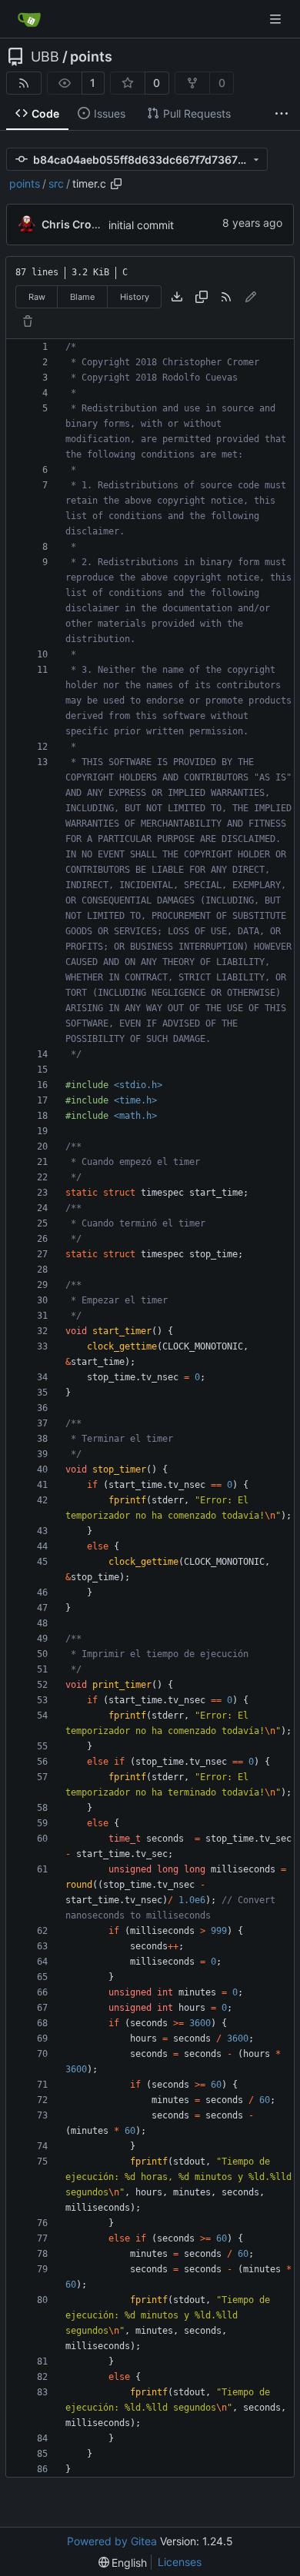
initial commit (141, 225)
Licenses (180, 2562)
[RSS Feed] (24, 83)
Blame (82, 297)
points (91, 57)
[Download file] (177, 297)
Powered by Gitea (112, 2541)
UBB (45, 57)
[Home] (29, 19)
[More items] (282, 114)
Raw (37, 297)
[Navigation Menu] (277, 19)
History (135, 297)
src (56, 183)
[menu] (123, 2563)
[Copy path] (116, 184)
